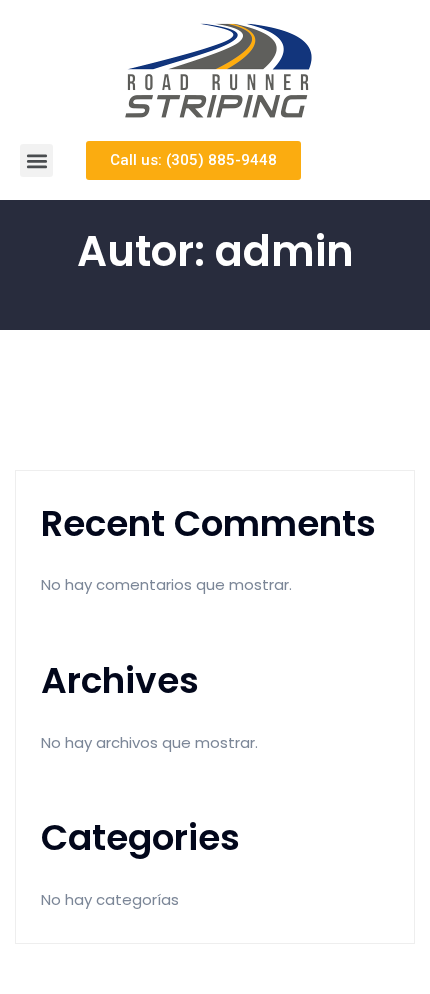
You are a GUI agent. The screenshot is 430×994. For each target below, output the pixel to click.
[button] (36, 160)
